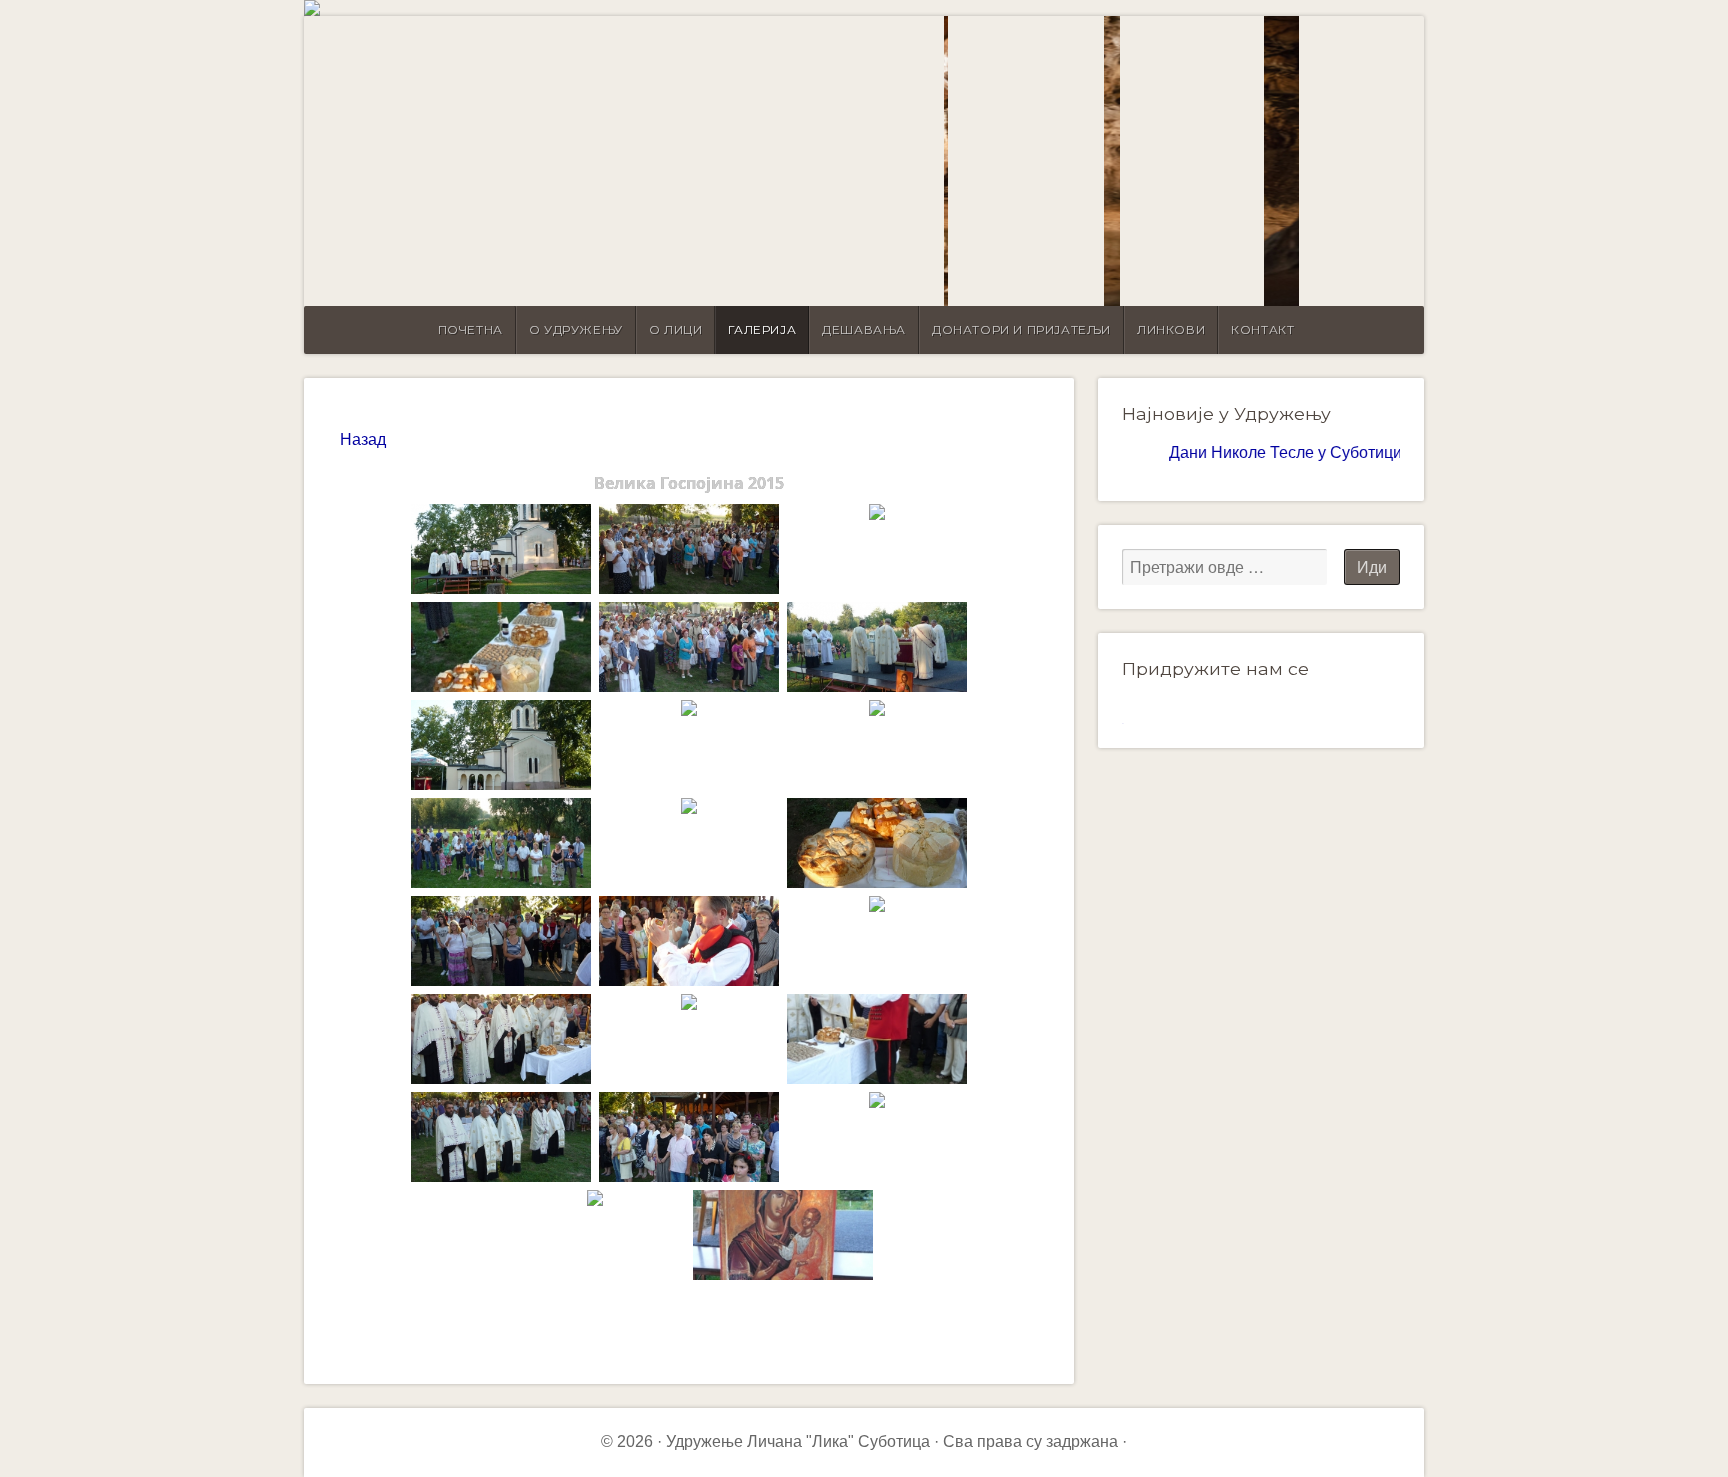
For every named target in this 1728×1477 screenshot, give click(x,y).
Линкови (1171, 329)
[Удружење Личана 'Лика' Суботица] (864, 8)
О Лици (676, 329)
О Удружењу (576, 329)
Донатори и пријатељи (1021, 329)
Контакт (1262, 329)
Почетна (470, 329)
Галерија (762, 329)
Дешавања (864, 329)
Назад (363, 439)
